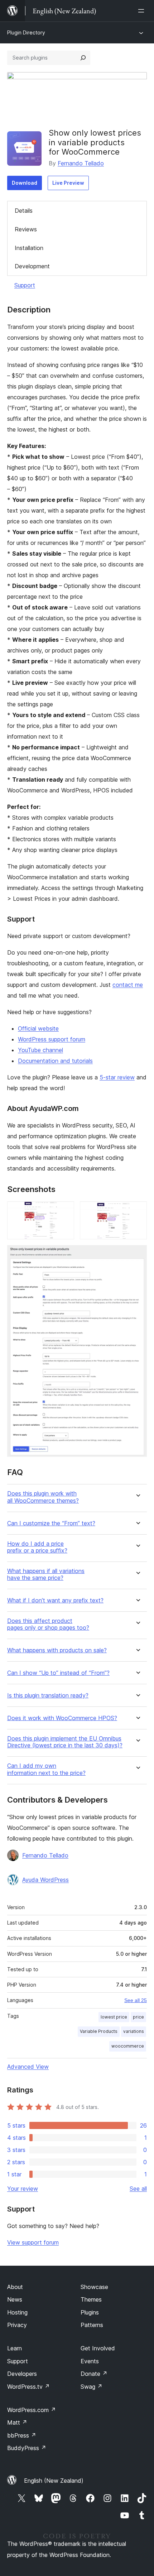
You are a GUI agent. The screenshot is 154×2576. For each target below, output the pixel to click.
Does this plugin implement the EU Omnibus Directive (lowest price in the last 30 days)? (65, 1742)
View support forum (33, 2242)
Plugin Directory (26, 32)
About (15, 2287)
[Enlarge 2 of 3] (137, 1211)
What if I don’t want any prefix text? (55, 1600)
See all (138, 2189)
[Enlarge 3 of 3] (137, 1255)
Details (24, 211)
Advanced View (28, 2067)
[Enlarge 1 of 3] (64, 1211)
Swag (92, 2387)
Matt (17, 2422)
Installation (29, 248)
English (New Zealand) (54, 2481)
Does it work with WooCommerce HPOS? (62, 1718)
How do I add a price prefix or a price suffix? (37, 1547)
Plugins (90, 2312)
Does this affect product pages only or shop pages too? (48, 1624)
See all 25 (136, 2000)
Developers (22, 2374)
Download (25, 183)
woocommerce (128, 2046)
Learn (15, 2348)
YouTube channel (40, 1050)
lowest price (114, 2017)
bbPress (22, 2435)
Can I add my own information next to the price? (46, 1769)
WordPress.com (32, 2410)
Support (25, 285)
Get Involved (98, 2348)
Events (90, 2361)
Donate (94, 2374)
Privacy (17, 2325)
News (15, 2299)
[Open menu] (143, 11)
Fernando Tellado (81, 163)
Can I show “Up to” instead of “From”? (58, 1673)
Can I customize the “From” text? (51, 1523)
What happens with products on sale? (57, 1650)
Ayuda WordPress (45, 1880)
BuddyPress (27, 2448)
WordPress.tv (28, 2387)
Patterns (92, 2325)
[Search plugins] (83, 58)
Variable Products (99, 2031)
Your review (23, 2189)
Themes (91, 2299)
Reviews (26, 229)
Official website (38, 1028)
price (138, 2017)
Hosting (17, 2312)
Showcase (94, 2287)
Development (32, 266)
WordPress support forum (52, 1039)
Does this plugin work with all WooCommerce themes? (43, 1497)
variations (134, 2031)
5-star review (117, 1077)
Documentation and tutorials (55, 1061)
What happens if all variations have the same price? (46, 1574)
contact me (128, 985)
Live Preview (68, 183)
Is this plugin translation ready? (48, 1696)
